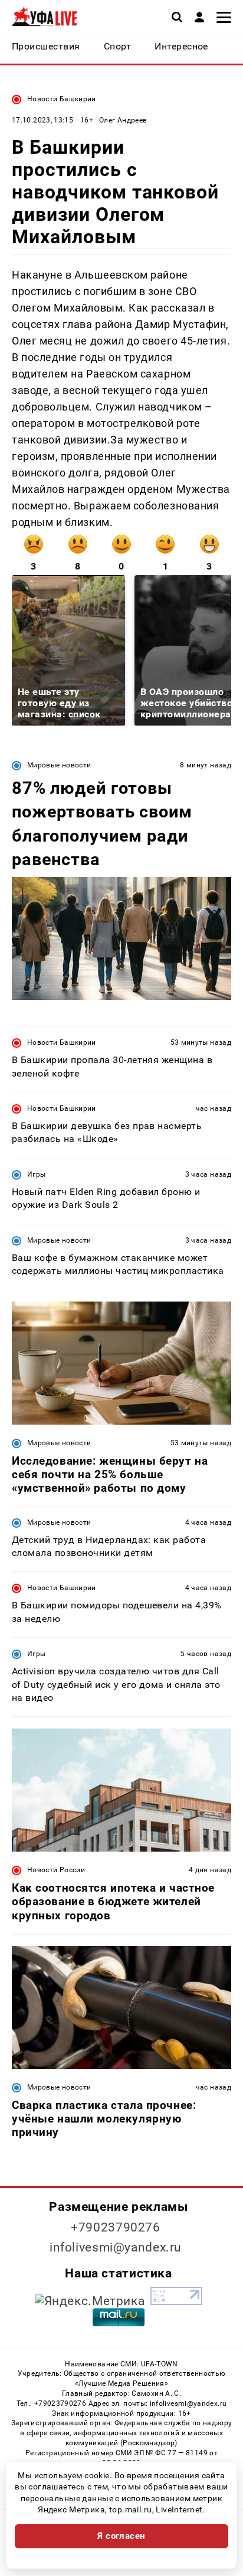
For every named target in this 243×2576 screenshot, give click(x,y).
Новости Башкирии (62, 99)
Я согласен (121, 2536)
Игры (36, 1174)
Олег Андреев (123, 120)
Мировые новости (59, 765)
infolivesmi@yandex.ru (116, 2247)
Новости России (56, 1870)
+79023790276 (116, 2227)
